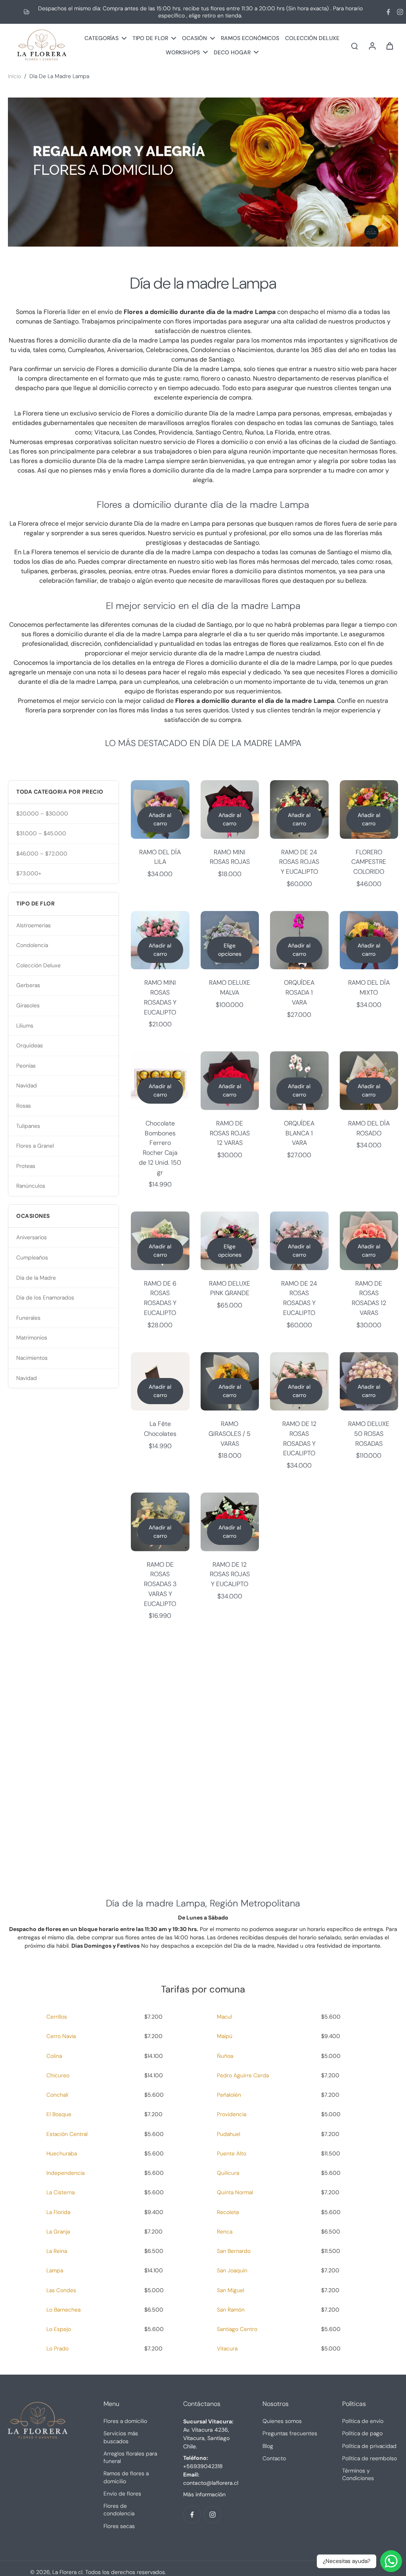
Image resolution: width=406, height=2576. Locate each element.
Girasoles (28, 1005)
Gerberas (28, 985)
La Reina (57, 2251)
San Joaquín (232, 2270)
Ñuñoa (225, 2056)
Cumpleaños (32, 1257)
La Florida (58, 2212)
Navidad (27, 1085)
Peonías (26, 1066)
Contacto (274, 2458)
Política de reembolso (370, 2458)
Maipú (225, 2036)
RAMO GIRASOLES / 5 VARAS (230, 1433)
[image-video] (203, 1753)
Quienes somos (282, 2421)
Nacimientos (32, 1358)
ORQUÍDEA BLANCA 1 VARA (299, 1133)
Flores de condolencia (119, 2510)
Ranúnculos (31, 1186)
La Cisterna (60, 2192)
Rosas (24, 1106)
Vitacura (227, 2348)
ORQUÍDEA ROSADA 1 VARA (299, 992)
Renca (225, 2232)
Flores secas (119, 2526)
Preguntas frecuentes (290, 2433)
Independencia (65, 2173)
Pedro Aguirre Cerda (243, 2075)
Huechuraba (62, 2153)
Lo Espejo (59, 2329)
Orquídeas (30, 1045)
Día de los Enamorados (45, 1298)
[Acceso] (372, 45)
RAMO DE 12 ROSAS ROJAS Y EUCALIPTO (230, 1574)
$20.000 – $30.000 (42, 813)
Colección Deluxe (38, 965)
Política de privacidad (369, 2446)
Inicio (14, 76)
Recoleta (228, 2212)
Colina (54, 2056)
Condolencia (32, 945)
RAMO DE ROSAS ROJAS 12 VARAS (230, 1133)
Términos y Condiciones (358, 2474)
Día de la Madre (36, 1278)
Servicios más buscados (121, 2437)
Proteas (26, 1166)
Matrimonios (32, 1338)
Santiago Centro (237, 2329)
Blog (268, 2446)
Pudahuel (229, 2134)
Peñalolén (229, 2095)
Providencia (232, 2114)
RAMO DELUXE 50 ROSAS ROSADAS (369, 1433)
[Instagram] (400, 12)
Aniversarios (32, 1237)
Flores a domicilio (125, 2421)
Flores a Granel (35, 1146)
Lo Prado (57, 2348)
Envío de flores (122, 2494)
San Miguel (231, 2290)
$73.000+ (29, 873)
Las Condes (61, 2290)
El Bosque (59, 2114)
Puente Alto (232, 2153)
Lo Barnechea (63, 2310)
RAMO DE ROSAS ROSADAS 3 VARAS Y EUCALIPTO (160, 1584)
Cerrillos (57, 2017)
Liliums (25, 1026)
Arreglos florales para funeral (130, 2457)
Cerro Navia (61, 2036)
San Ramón (231, 2310)
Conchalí (57, 2095)
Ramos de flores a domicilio (126, 2477)
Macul (224, 2017)
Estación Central (67, 2134)
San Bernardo (234, 2251)
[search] (354, 46)
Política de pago (362, 2433)
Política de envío (363, 2421)
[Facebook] (388, 12)
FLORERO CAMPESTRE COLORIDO (369, 862)
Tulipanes (28, 1126)
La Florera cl (67, 2572)
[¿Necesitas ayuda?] (391, 2561)
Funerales (28, 1318)
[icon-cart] (389, 46)
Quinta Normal (235, 2192)
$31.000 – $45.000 (41, 833)
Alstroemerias (34, 925)
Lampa (55, 2270)
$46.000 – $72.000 (42, 854)
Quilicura (228, 2173)
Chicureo (58, 2075)
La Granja (58, 2232)
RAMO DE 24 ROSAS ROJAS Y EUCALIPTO (299, 862)
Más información (204, 2494)
